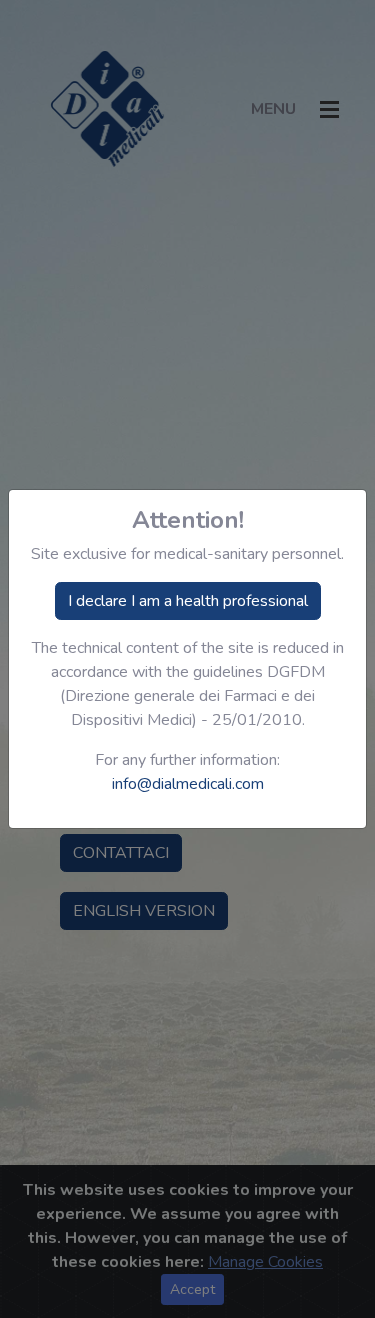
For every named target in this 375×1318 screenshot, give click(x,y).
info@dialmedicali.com (188, 784)
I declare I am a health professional (188, 601)
